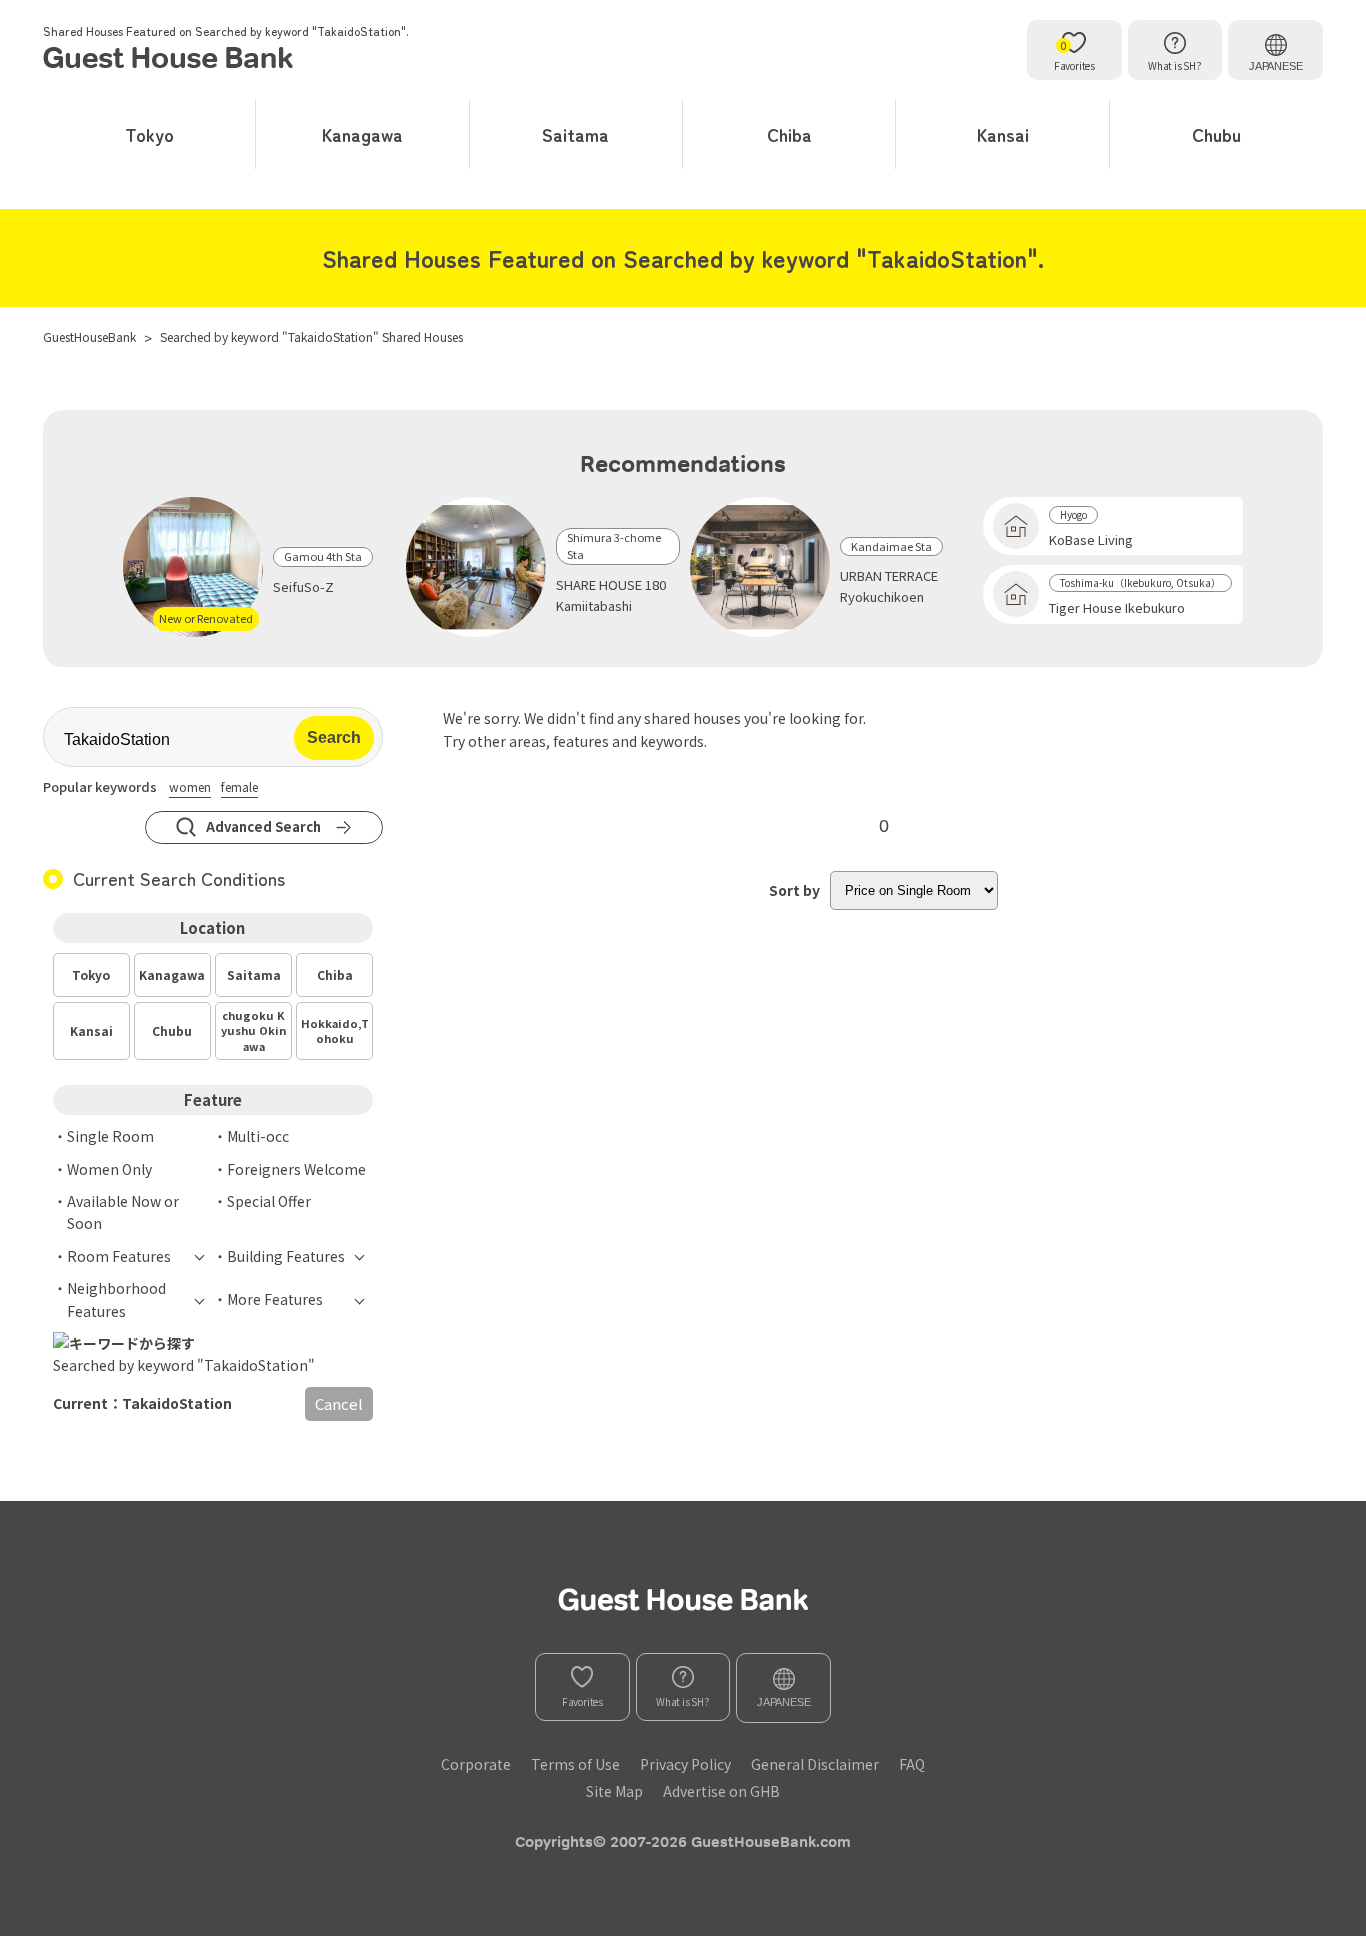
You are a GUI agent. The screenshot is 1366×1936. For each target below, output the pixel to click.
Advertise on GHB (721, 1791)
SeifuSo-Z (303, 586)
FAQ (912, 1764)
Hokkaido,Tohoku (335, 1030)
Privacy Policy (685, 1764)
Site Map (614, 1791)
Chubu (1216, 134)
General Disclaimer (815, 1764)
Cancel (339, 1403)
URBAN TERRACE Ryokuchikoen (889, 586)
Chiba (789, 134)
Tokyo (149, 134)
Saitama (575, 134)
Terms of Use (575, 1764)
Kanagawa (362, 134)
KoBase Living (1091, 539)
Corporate (476, 1764)
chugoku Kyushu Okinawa (253, 1030)
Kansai (1003, 134)
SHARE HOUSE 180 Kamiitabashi (611, 595)
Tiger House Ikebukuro (1117, 607)
